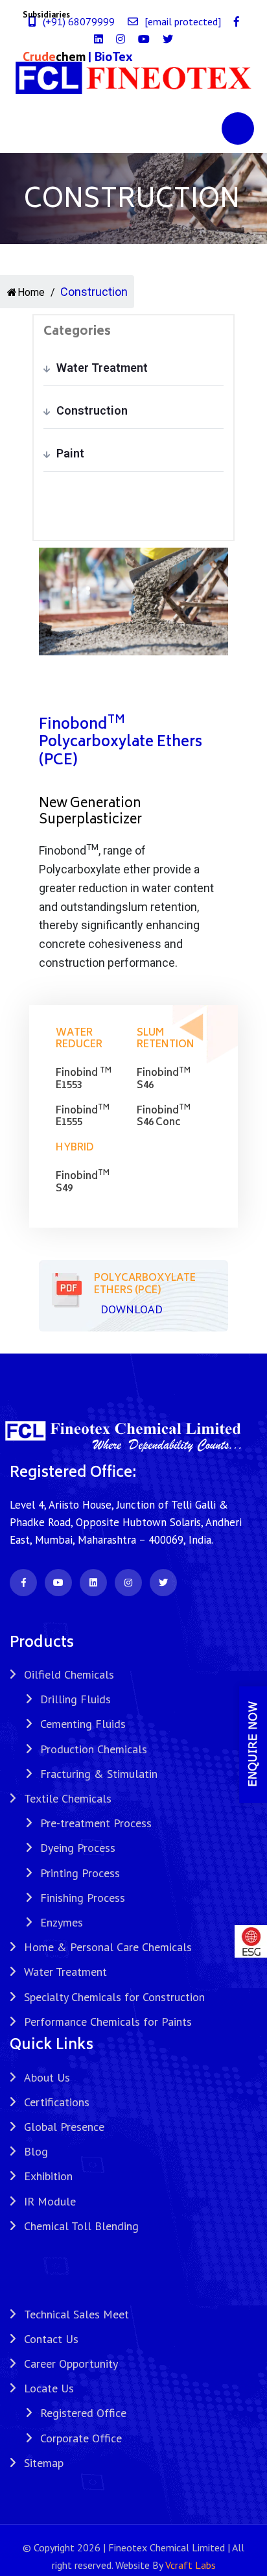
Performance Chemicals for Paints (108, 2022)
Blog (36, 2151)
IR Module (50, 2201)
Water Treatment (102, 368)
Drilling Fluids (75, 1699)
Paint (70, 453)
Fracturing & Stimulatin (99, 1774)
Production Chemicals (94, 1749)
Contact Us (51, 2339)
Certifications (57, 2102)
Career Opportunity (71, 2363)
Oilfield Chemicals (69, 1674)
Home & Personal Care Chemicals (108, 1947)
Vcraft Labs (191, 2565)
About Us (47, 2077)
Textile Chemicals (68, 1798)
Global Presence (64, 2127)
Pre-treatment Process (96, 1823)
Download (132, 1309)
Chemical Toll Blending (81, 2226)
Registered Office (83, 2413)
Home (31, 292)
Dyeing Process (78, 1848)
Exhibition (48, 2176)
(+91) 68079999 (79, 21)
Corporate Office (81, 2438)
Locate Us (49, 2388)
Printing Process (80, 1873)
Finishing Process (83, 1898)
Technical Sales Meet (76, 2314)
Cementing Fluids (83, 1724)
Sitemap (44, 2463)
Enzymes (62, 1922)
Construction (92, 410)
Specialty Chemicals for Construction (114, 1997)
